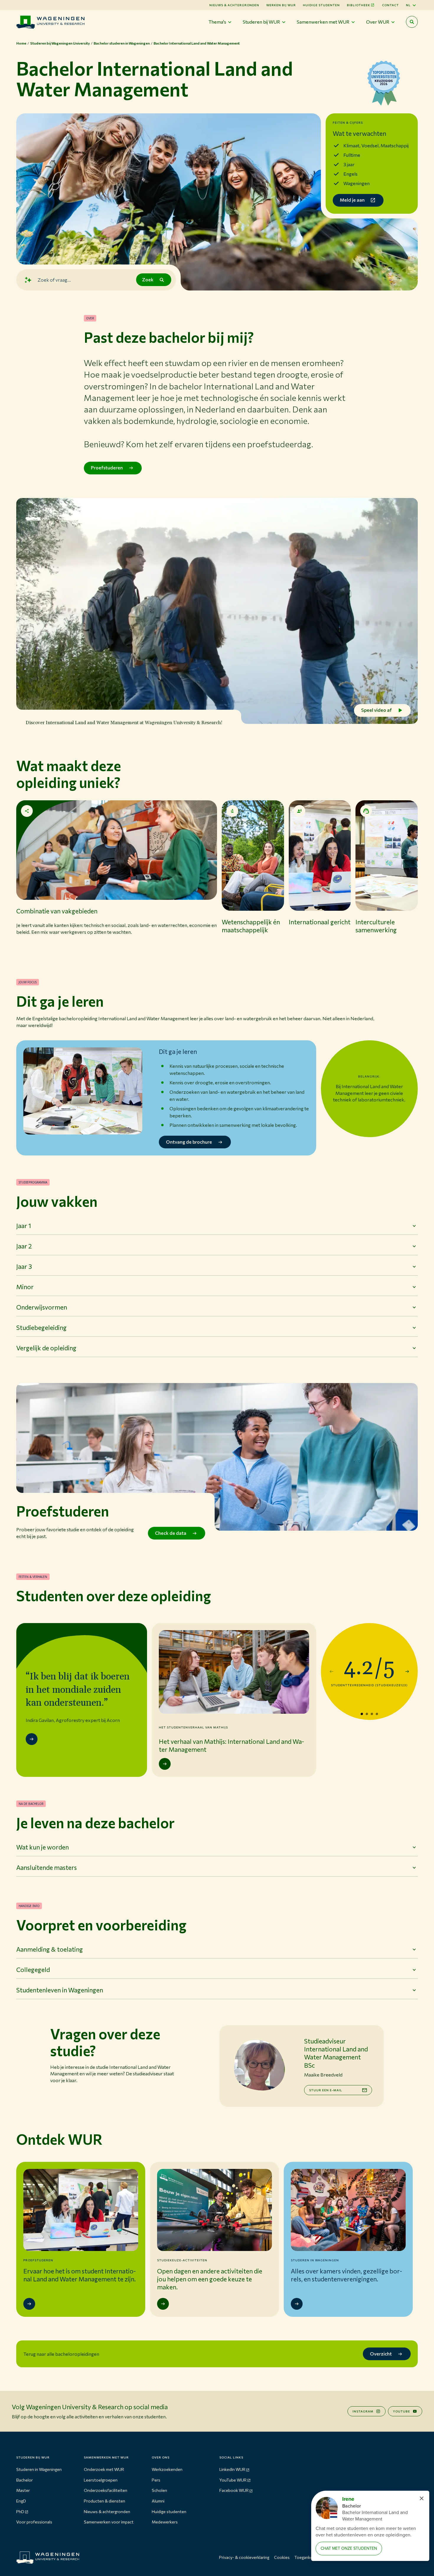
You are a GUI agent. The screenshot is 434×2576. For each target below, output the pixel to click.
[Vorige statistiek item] (332, 1671)
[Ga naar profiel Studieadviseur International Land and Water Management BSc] (259, 2065)
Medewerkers (165, 2522)
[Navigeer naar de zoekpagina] (412, 22)
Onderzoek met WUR (104, 2469)
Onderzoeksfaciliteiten (106, 2490)
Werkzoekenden (167, 2469)
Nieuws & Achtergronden (234, 5)
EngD (21, 2501)
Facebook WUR (234, 2490)
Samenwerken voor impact (109, 2522)
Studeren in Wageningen (39, 2469)
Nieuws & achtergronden (107, 2511)
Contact (390, 5)
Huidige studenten (321, 5)
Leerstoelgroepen (101, 2480)
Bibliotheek (359, 5)
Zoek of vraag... (54, 279)
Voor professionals (34, 2522)
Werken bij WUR (281, 5)
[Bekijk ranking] (384, 85)
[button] (117, 877)
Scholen (159, 2490)
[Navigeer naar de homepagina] (50, 22)
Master (23, 2490)
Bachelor (25, 2480)
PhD (20, 2511)
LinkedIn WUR (232, 2469)
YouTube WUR (233, 2480)
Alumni (158, 2501)
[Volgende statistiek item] (407, 1671)
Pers (156, 2480)
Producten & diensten (105, 2501)
